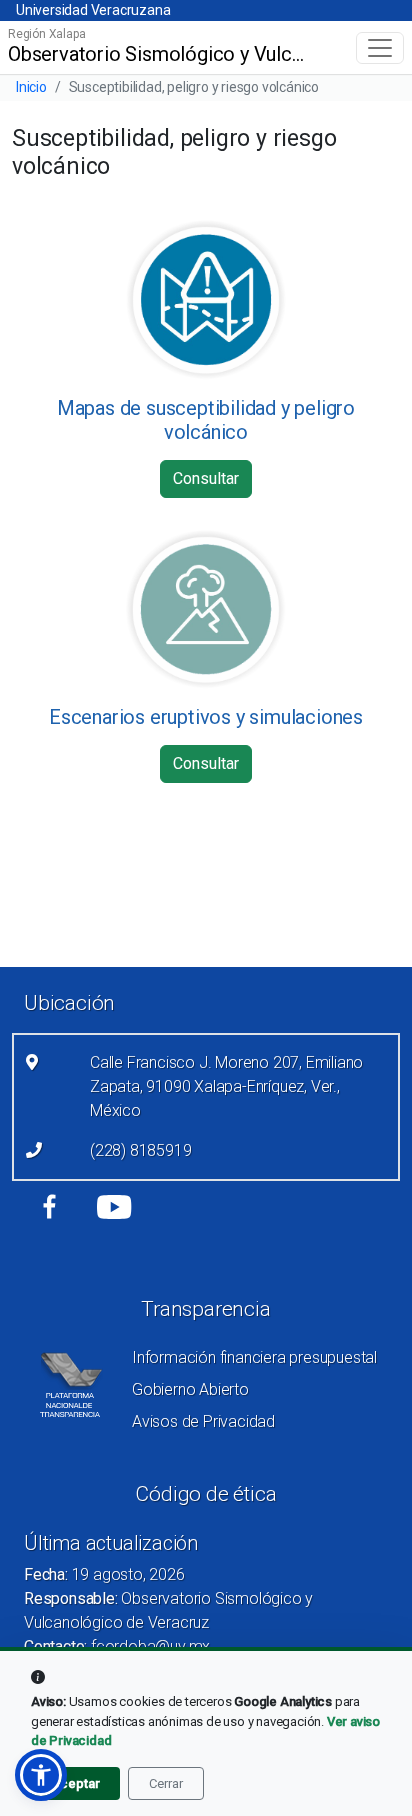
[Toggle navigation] (380, 48)
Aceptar (75, 1783)
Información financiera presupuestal (254, 1357)
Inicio (31, 87)
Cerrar (166, 1783)
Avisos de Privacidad (203, 1421)
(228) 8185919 (140, 1150)
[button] (41, 1775)
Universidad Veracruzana (93, 10)
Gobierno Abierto (190, 1389)
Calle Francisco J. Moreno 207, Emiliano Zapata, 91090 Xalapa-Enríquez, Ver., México (226, 1086)
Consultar (206, 478)
